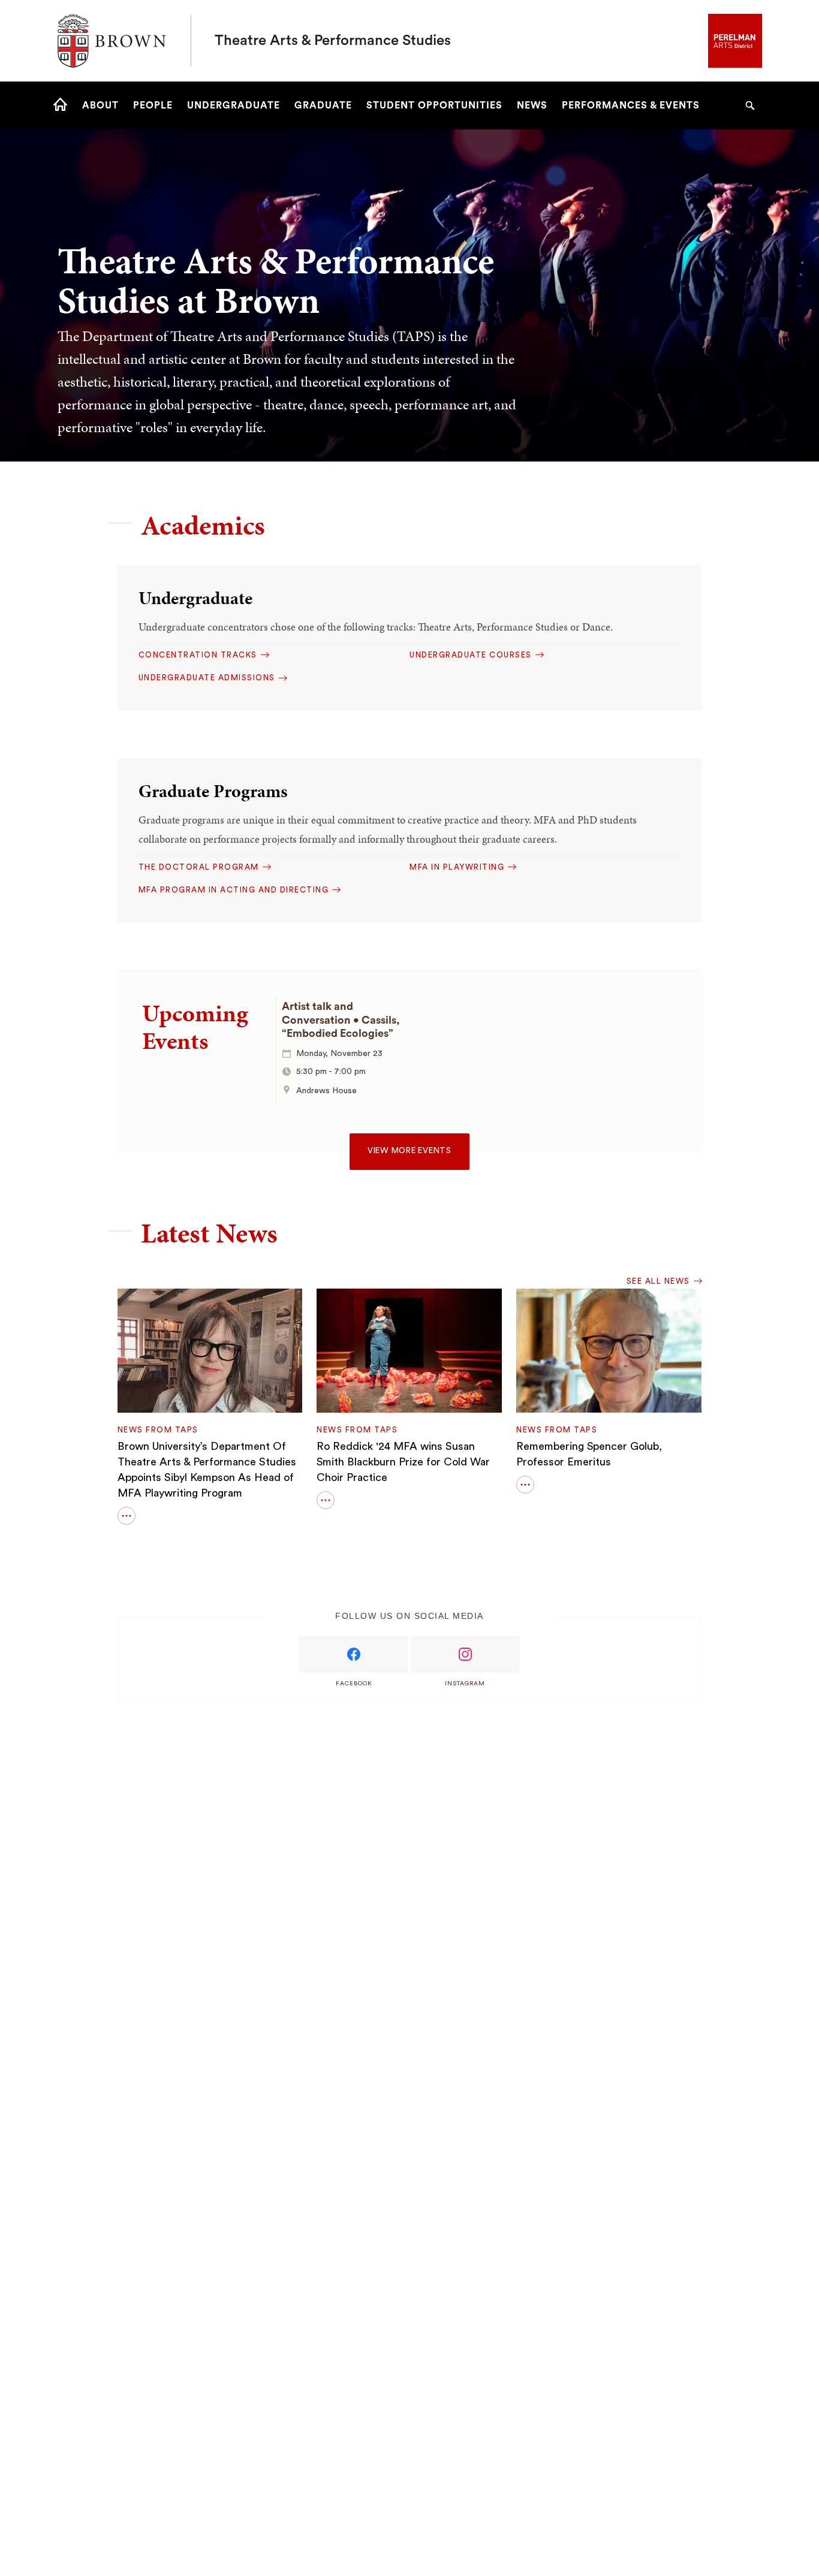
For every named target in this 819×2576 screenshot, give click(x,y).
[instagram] (465, 1654)
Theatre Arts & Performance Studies (333, 41)
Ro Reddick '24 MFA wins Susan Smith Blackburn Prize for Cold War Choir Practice (403, 1462)
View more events (409, 1151)
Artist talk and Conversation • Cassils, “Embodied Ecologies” (341, 1020)
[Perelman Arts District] (735, 40)
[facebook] (354, 1654)
